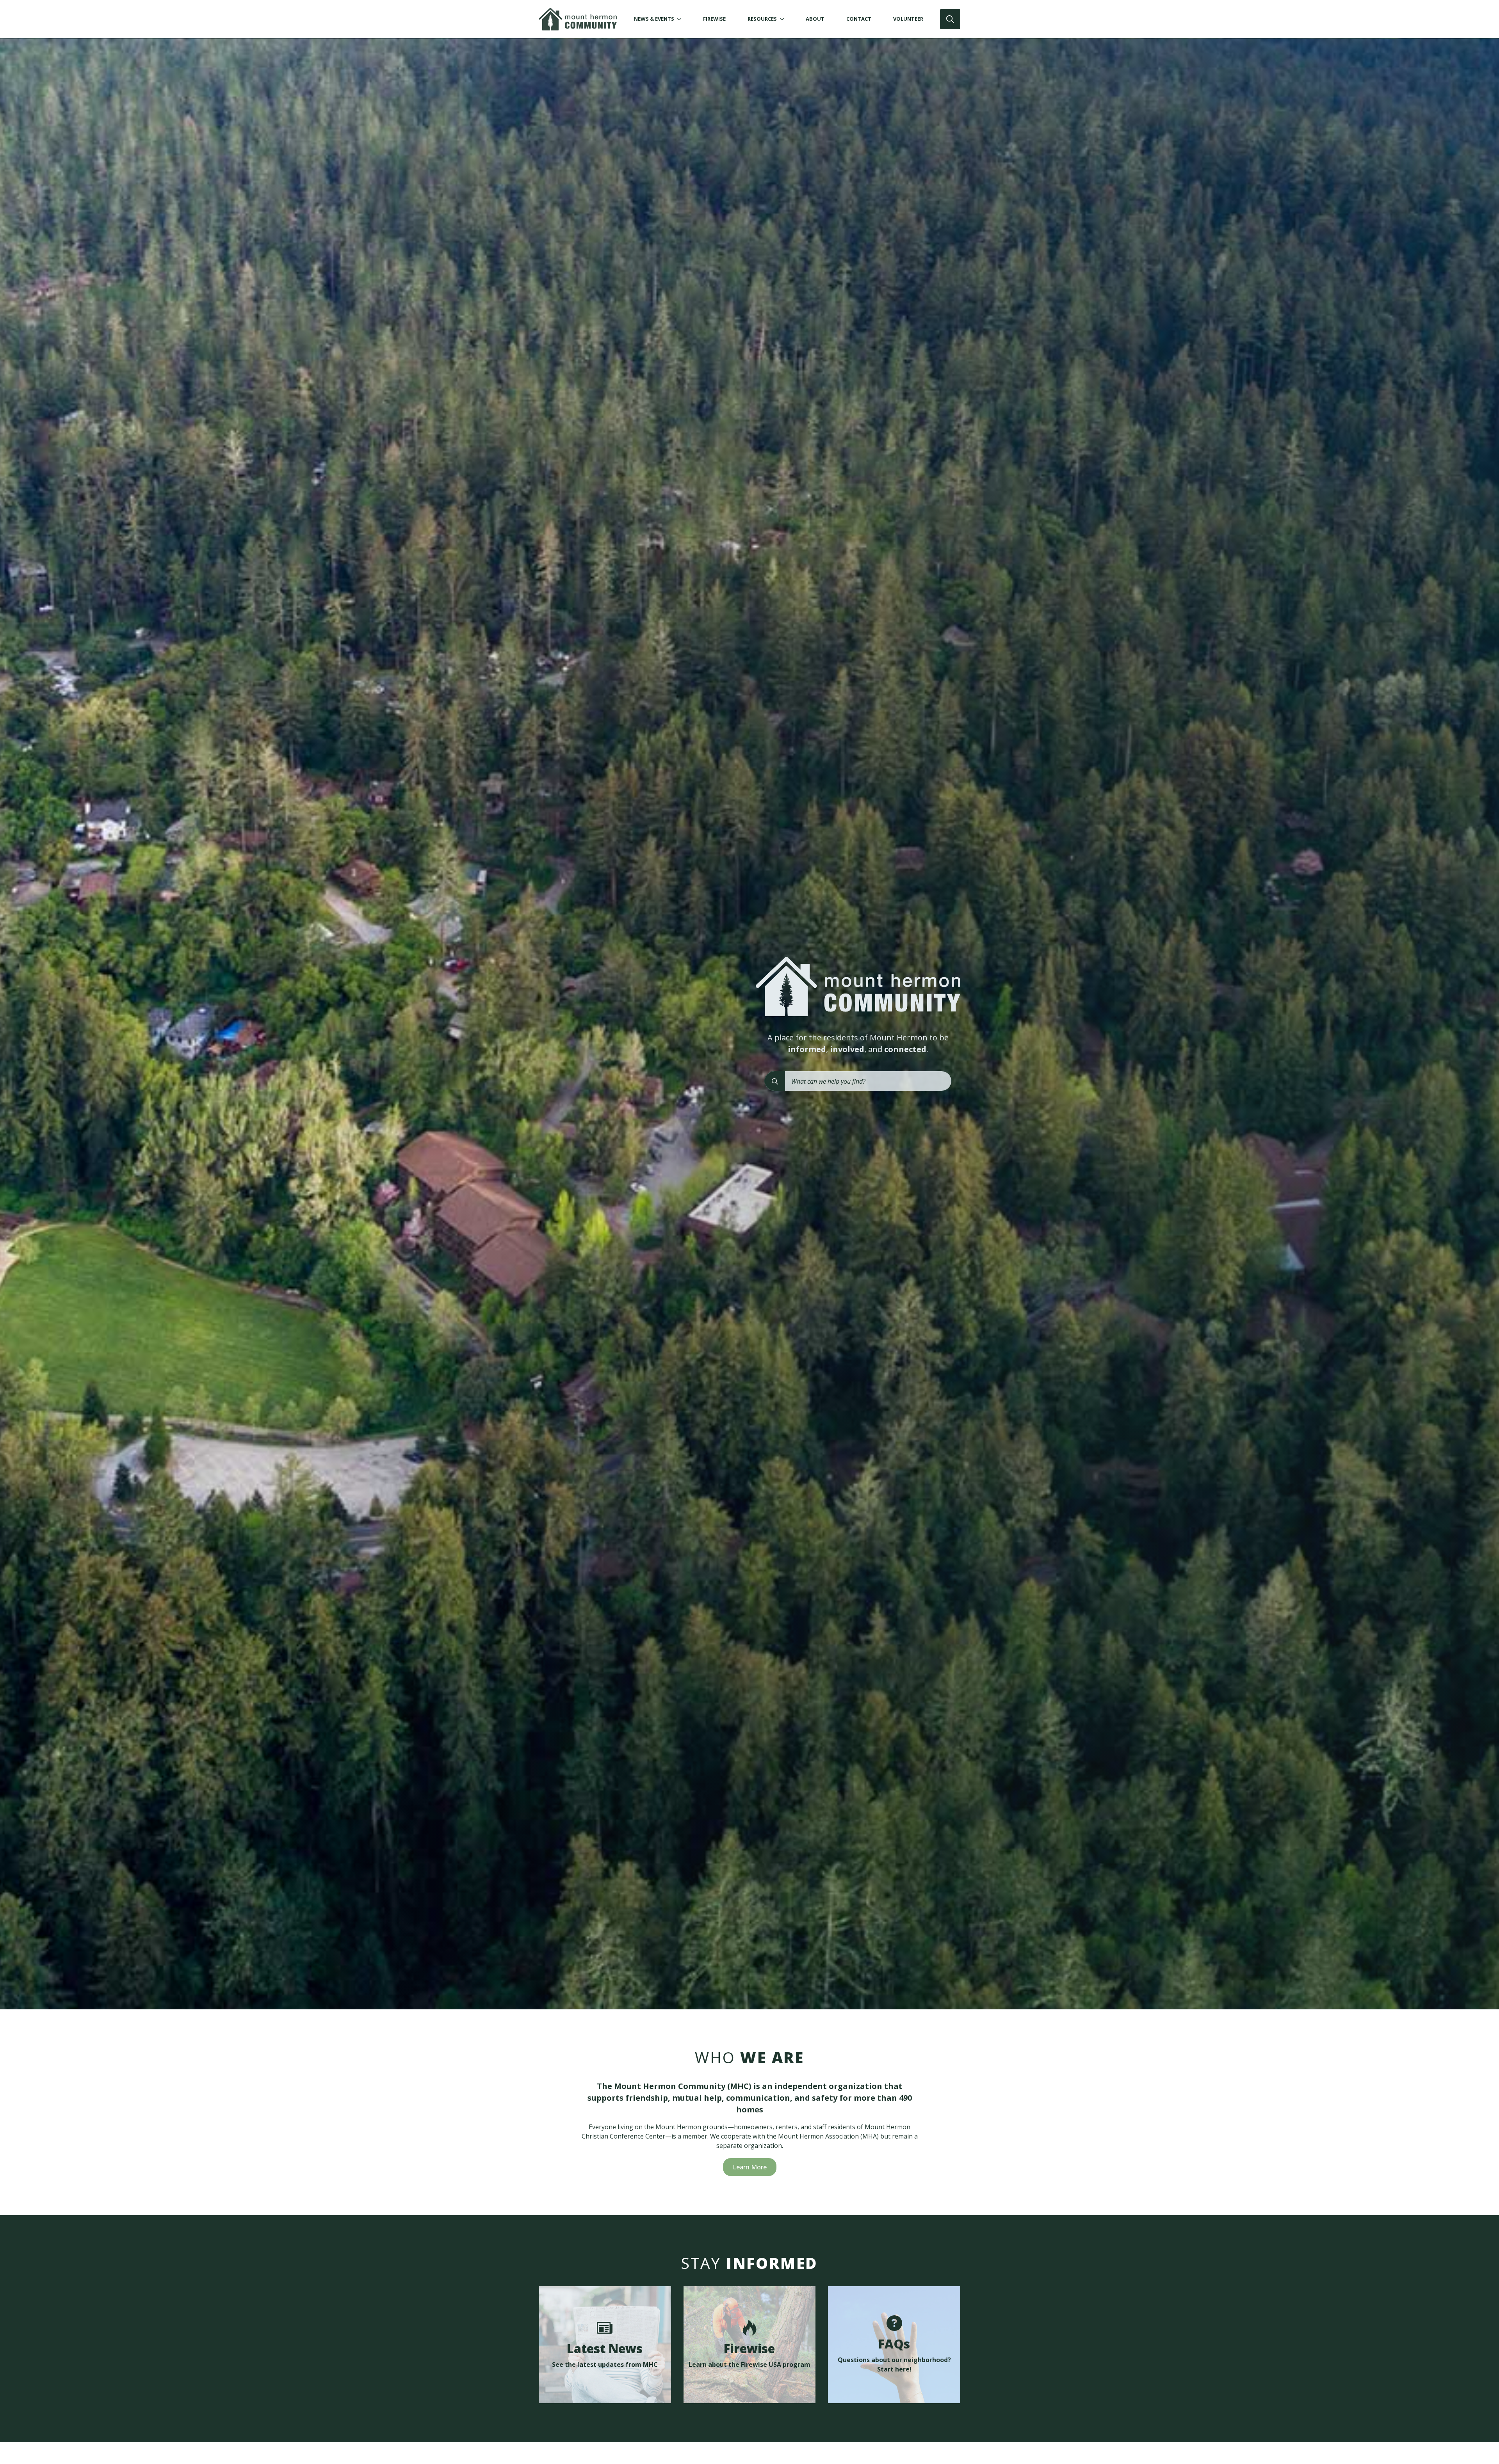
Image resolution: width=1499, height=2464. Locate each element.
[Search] (775, 1081)
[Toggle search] (950, 19)
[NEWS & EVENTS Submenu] (681, 19)
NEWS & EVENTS (654, 19)
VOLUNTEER (908, 19)
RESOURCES (762, 19)
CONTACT (859, 19)
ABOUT (815, 19)
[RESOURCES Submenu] (783, 19)
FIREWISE (714, 19)
